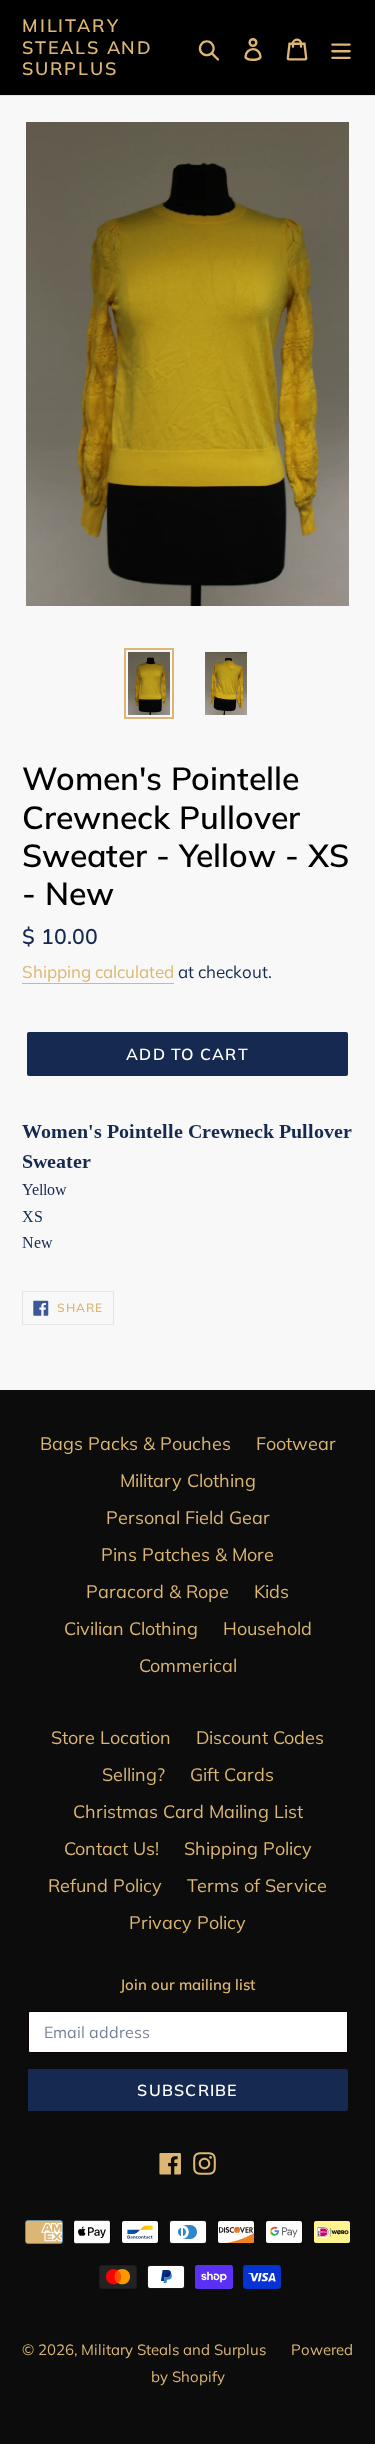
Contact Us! (111, 1848)
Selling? (133, 1774)
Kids (271, 1591)
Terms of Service (257, 1885)
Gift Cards (232, 1774)
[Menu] (341, 47)
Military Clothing (188, 1480)
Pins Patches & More (187, 1554)
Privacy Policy (187, 1922)
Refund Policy (105, 1885)
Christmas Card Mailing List (188, 1811)
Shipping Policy (248, 1848)
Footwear (296, 1443)
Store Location (111, 1737)
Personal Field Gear (188, 1517)
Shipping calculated (98, 971)
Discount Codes (260, 1737)
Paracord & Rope (157, 1591)
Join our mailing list (187, 1985)
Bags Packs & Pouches (135, 1443)
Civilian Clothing (131, 1628)
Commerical (188, 1665)
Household (267, 1628)
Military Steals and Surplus (87, 47)
